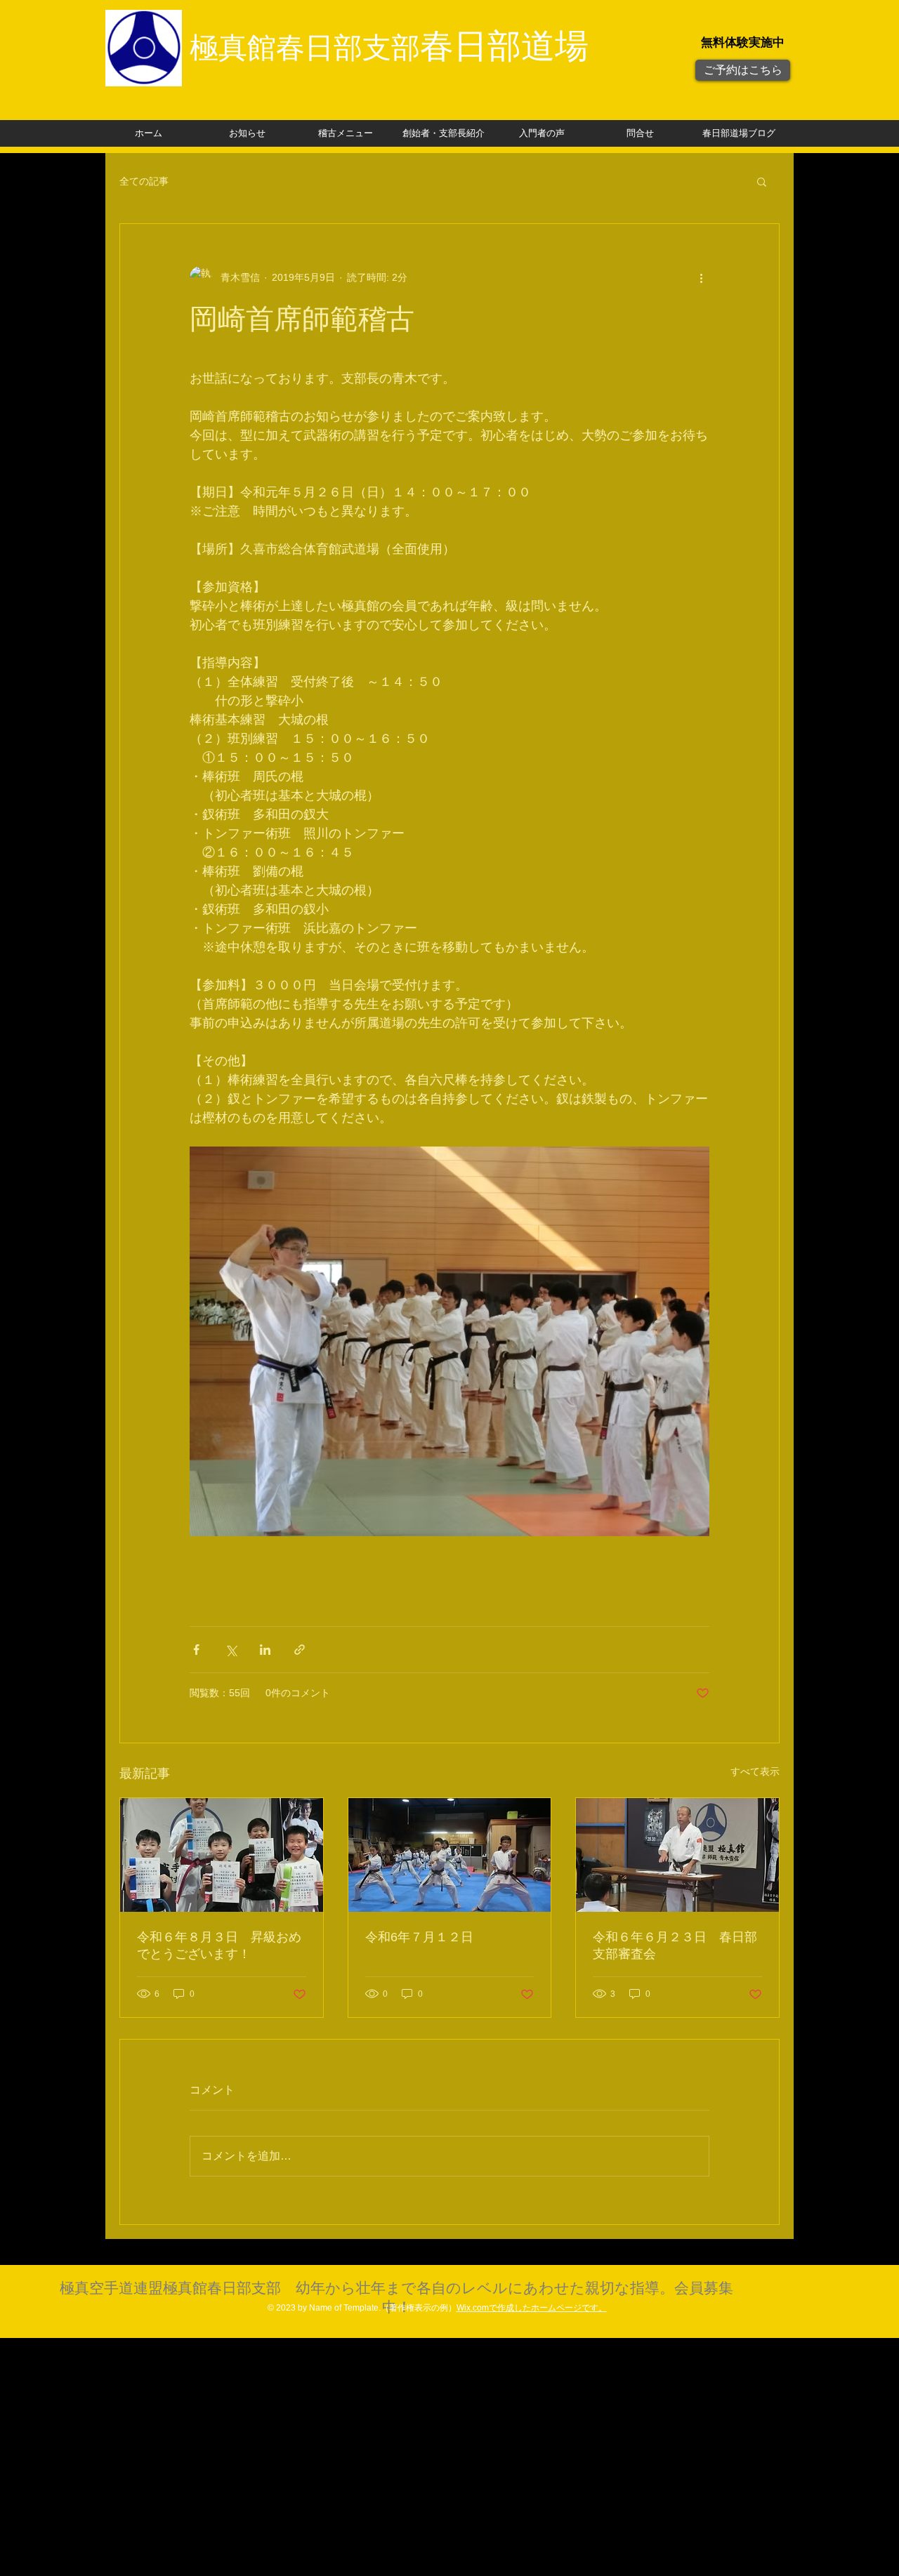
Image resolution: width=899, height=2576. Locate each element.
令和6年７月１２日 (419, 1937)
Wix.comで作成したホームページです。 (532, 2308)
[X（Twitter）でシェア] (231, 1650)
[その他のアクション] (701, 277)
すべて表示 (755, 1771)
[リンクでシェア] (300, 1650)
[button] (762, 181)
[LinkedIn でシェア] (265, 1650)
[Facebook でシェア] (196, 1650)
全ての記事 (144, 181)
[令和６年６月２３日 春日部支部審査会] (677, 1855)
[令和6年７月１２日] (450, 1855)
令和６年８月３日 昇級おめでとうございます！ (219, 1946)
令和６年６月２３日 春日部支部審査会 (675, 1946)
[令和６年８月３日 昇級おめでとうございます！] (222, 1855)
